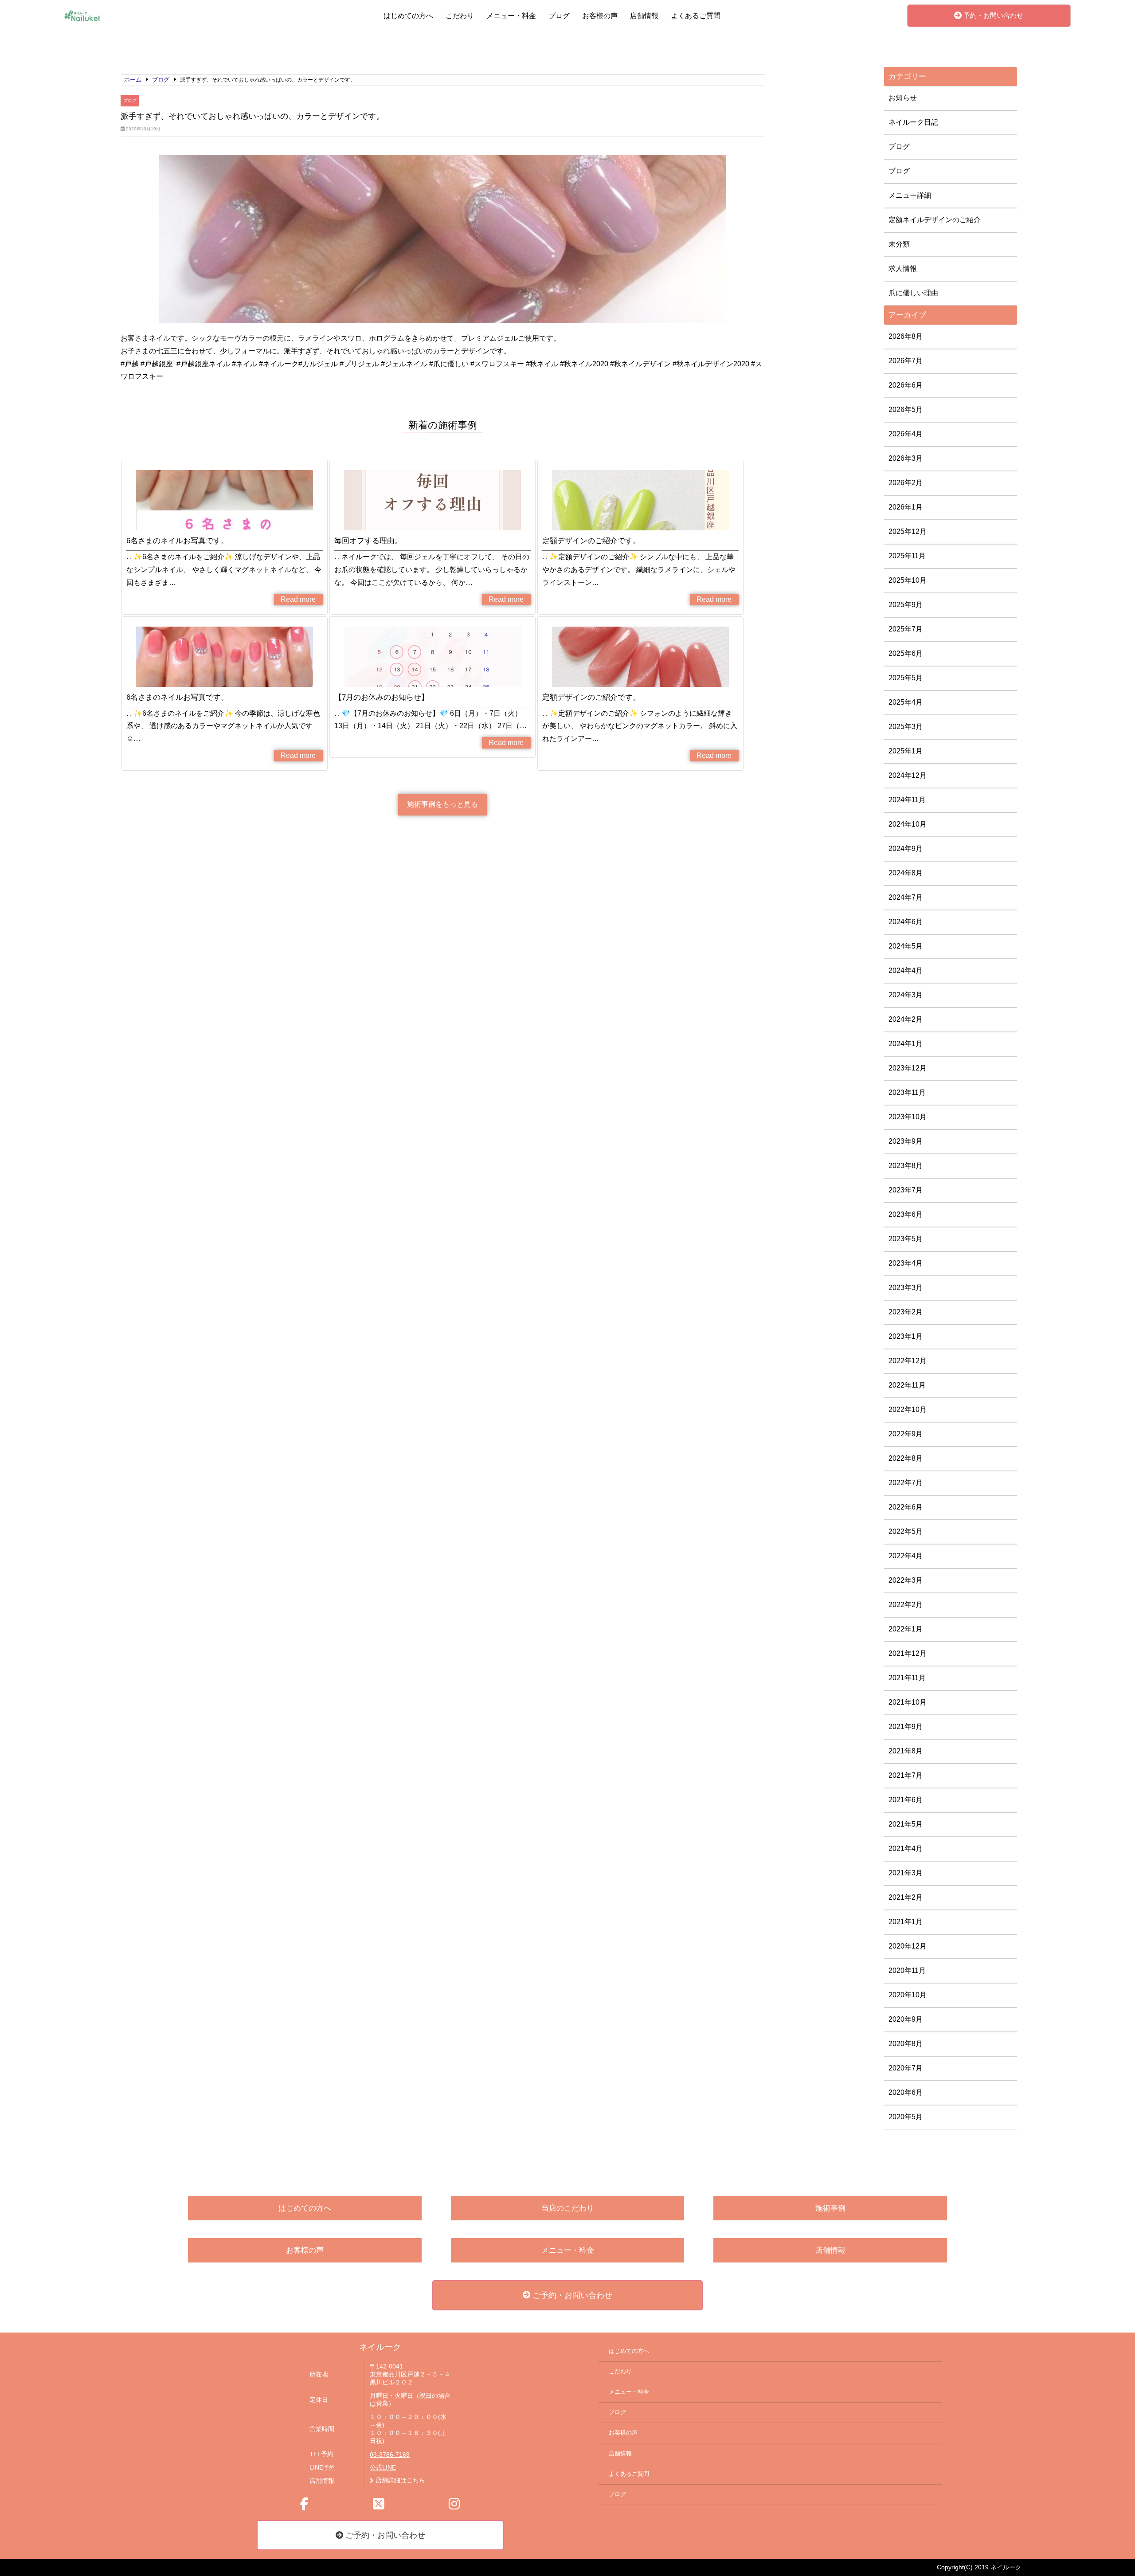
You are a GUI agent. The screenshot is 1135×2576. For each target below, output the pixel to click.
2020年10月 (908, 1995)
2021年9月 (906, 1727)
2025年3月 (906, 727)
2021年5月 (906, 1824)
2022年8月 (906, 1458)
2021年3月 (906, 1873)
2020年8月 (906, 2044)
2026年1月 (906, 507)
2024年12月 (908, 775)
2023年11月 (907, 1092)
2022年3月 (906, 1580)
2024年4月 (906, 970)
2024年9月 (906, 849)
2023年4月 (906, 1263)
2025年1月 (906, 751)
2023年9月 (906, 1141)
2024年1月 (906, 1044)
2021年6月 (906, 1800)
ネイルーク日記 (913, 122)
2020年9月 (906, 2019)
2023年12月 (908, 1068)
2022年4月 (906, 1556)
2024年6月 (906, 922)
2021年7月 (906, 1775)
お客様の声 (600, 16)
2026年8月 (906, 336)
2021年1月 (906, 1922)
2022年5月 (906, 1531)
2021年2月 (906, 1897)
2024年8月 (906, 873)
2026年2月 (906, 483)
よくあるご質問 (696, 16)
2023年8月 (906, 1166)
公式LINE (383, 2468)
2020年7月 (906, 2068)
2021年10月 (908, 1702)
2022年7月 (906, 1483)
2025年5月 (906, 678)
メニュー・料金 (511, 16)
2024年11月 (907, 800)
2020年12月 (908, 1946)
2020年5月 (906, 2117)
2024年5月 (906, 946)
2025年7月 (906, 629)
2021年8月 (906, 1751)
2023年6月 (906, 1214)
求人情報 (903, 269)
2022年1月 (906, 1629)
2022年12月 (908, 1361)
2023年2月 (906, 1312)
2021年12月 (908, 1653)
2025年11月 (907, 556)
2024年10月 (908, 824)
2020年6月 (906, 2092)
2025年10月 (908, 580)
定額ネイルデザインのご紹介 (935, 220)
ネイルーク (380, 2347)
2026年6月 (906, 385)
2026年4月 (906, 434)
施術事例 (830, 2208)
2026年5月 (906, 410)
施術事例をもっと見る (442, 804)
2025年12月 (908, 531)
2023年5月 (906, 1239)
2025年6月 (906, 653)
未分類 (899, 244)
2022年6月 (906, 1507)
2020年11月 (907, 1970)
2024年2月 (906, 1019)
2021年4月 (906, 1849)
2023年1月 (906, 1336)
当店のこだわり (568, 2208)
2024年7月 (906, 897)
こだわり (460, 16)
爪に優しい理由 (913, 293)
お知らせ (903, 98)
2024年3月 (906, 995)
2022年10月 (908, 1410)
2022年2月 (906, 1605)
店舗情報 (644, 16)
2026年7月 (906, 361)
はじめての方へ (408, 16)
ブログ (559, 16)
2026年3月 (906, 458)
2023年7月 (906, 1190)
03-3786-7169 (390, 2455)
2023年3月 (906, 1288)
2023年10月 (908, 1117)
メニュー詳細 (910, 195)
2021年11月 (907, 1678)
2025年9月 (906, 605)
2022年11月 (907, 1385)
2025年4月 (906, 702)
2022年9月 (906, 1434)
